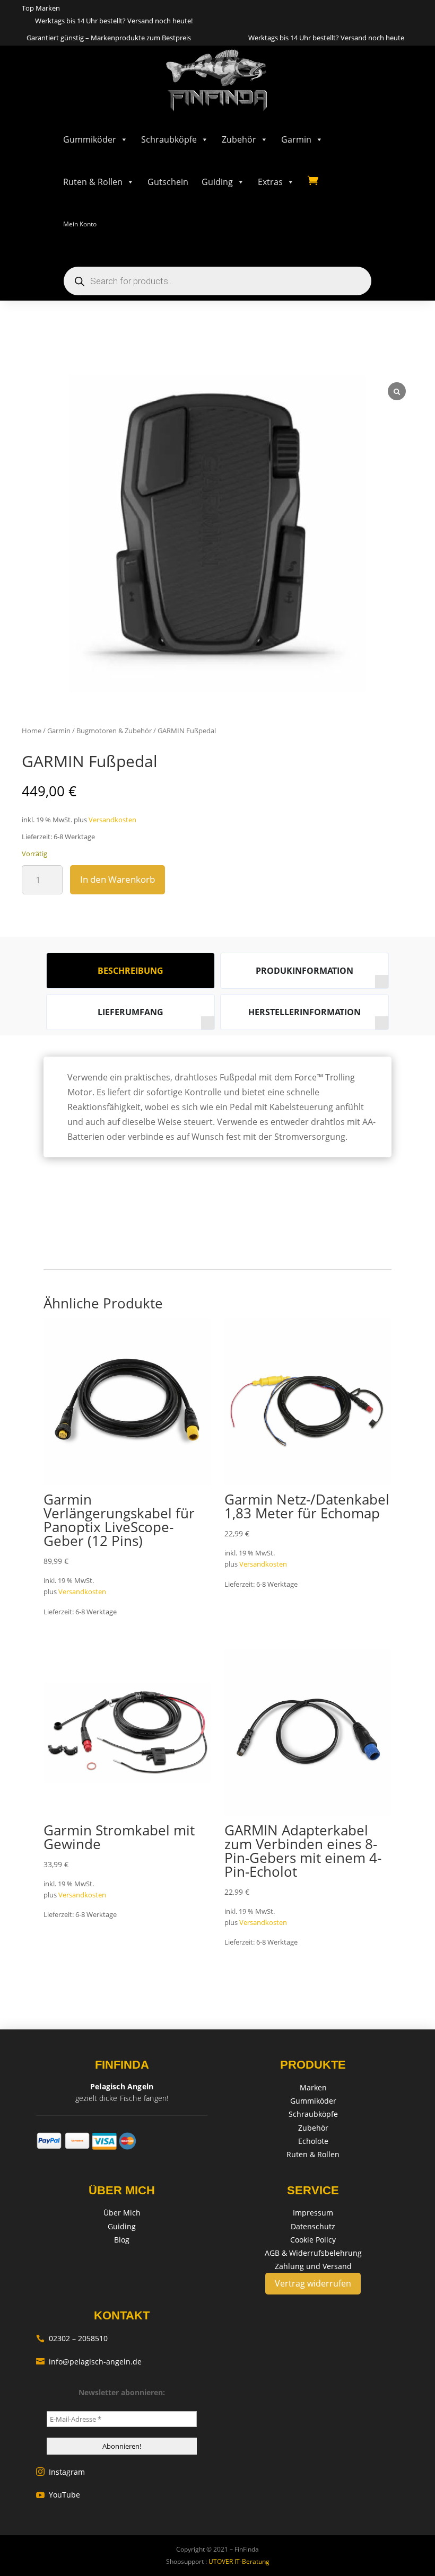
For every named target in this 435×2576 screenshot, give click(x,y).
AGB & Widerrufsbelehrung (313, 2253)
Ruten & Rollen (93, 182)
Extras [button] (270, 182)
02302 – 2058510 (72, 2338)
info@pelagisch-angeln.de (89, 2362)
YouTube (58, 2495)
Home (32, 731)
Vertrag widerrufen (313, 2283)
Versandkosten (112, 820)
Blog (122, 2240)
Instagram (60, 2472)
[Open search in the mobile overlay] (217, 281)
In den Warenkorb (118, 879)
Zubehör (239, 139)
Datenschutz (313, 2226)
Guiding (217, 182)
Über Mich (122, 2213)
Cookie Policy (313, 2240)
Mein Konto (80, 224)
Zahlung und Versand (313, 2266)
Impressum (313, 2213)
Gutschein (168, 182)
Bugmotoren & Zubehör (114, 731)
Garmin (296, 139)
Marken (313, 2087)
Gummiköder (90, 139)
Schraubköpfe (169, 139)
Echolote (313, 2141)
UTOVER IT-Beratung (238, 2561)
